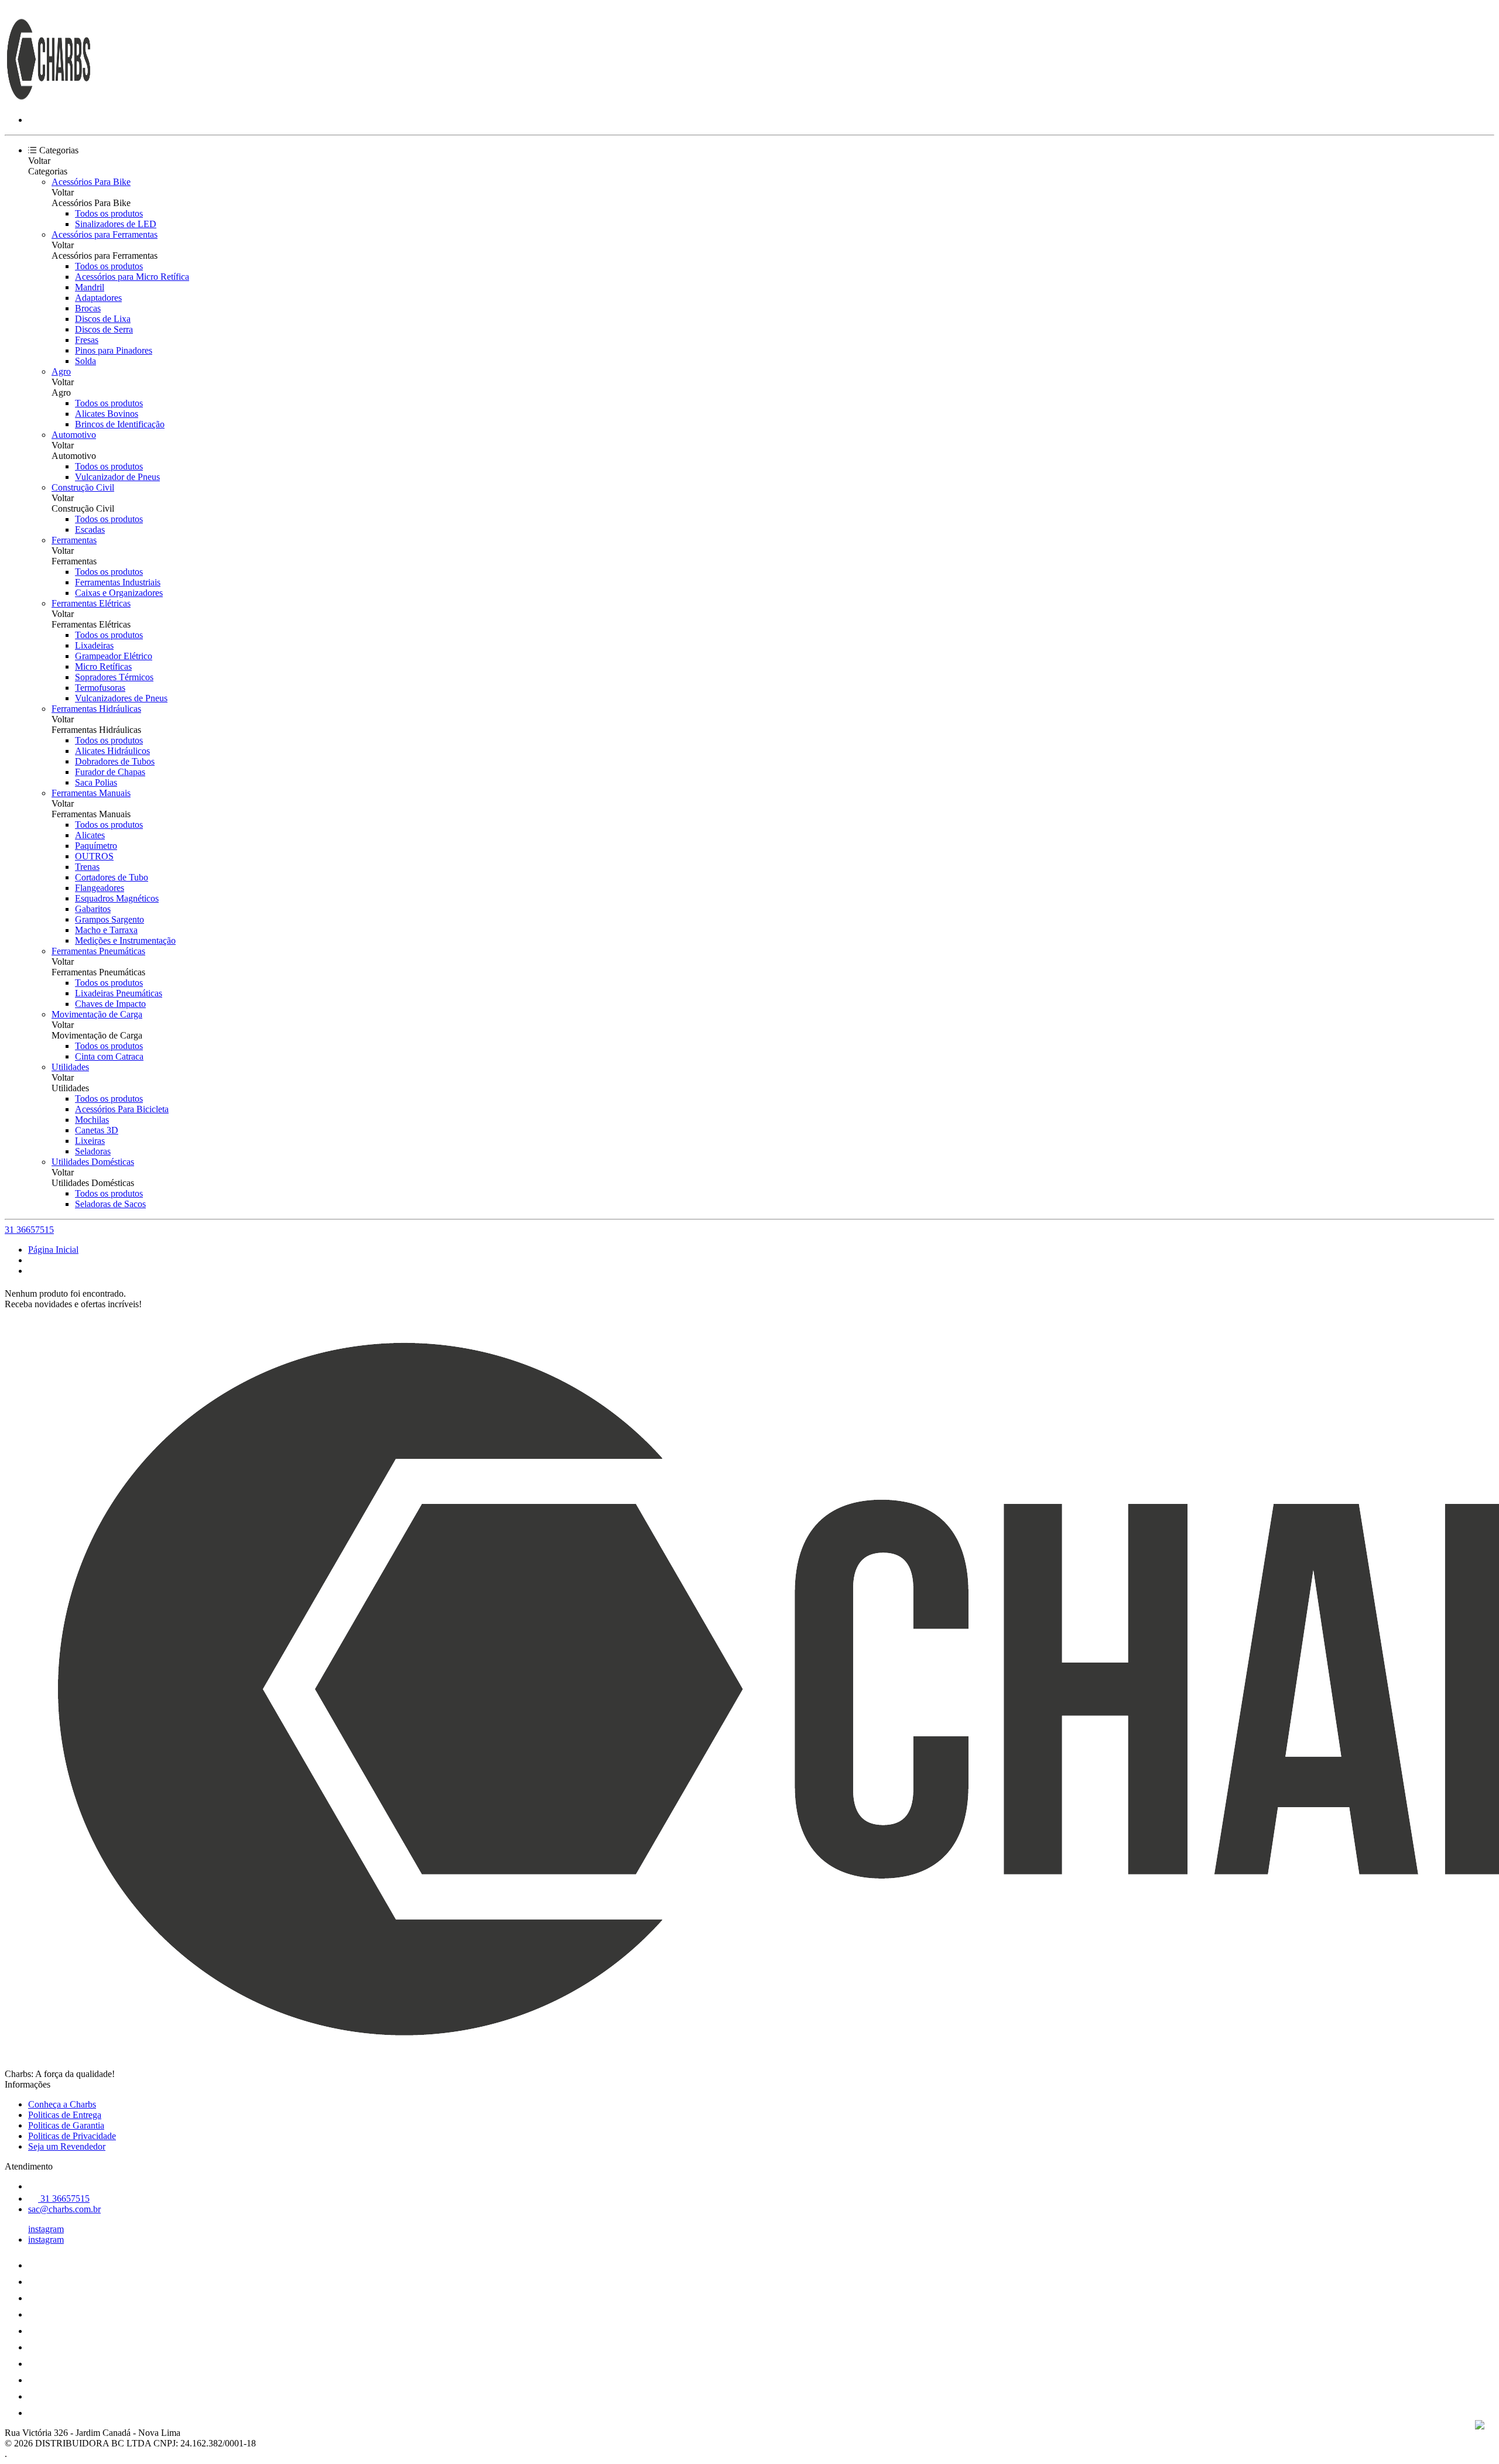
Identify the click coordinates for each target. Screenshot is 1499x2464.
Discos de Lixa (103, 319)
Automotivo (74, 435)
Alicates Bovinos (107, 414)
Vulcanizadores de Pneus (121, 698)
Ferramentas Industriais (118, 582)
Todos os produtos (109, 213)
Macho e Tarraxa (106, 930)
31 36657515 (29, 1230)
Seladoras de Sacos (110, 1204)
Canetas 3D (97, 1130)
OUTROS (94, 856)
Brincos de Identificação (120, 424)
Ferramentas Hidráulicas (96, 709)
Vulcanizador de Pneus (117, 477)
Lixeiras (90, 1141)
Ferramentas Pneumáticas (98, 951)
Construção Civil (83, 487)
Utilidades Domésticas (93, 1162)
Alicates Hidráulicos (112, 751)
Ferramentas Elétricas (91, 603)
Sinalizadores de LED (116, 224)
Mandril (90, 287)
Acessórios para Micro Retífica (132, 277)
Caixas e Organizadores (119, 593)
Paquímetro (96, 846)
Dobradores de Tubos (115, 761)
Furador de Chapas (110, 772)
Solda (85, 361)
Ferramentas (74, 540)
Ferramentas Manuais (91, 793)
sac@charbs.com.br (64, 2209)
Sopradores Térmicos (114, 677)
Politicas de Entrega (65, 2115)
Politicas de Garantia (66, 2125)
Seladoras (93, 1151)
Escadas (90, 530)
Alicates (90, 835)
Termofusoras (100, 688)
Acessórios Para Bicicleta (122, 1109)
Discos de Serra (104, 329)
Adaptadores (98, 298)
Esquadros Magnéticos (117, 898)
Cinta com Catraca (109, 1056)
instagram (46, 2229)
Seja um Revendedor (67, 2146)
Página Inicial (53, 1250)
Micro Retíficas (103, 666)
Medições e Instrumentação (125, 940)
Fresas (87, 340)
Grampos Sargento (109, 919)
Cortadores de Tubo (112, 877)
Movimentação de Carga (97, 1014)
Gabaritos (93, 909)
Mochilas (92, 1120)
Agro (61, 371)
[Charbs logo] (49, 100)
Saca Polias (96, 782)
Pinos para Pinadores (114, 350)
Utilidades (70, 1067)
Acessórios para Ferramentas (105, 234)
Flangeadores (100, 888)
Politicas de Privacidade (72, 2136)
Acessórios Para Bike (91, 182)
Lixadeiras (94, 645)
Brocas (88, 308)
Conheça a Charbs (62, 2104)
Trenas (87, 867)
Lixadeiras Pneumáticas (119, 993)
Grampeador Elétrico (114, 656)
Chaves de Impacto (110, 1004)
